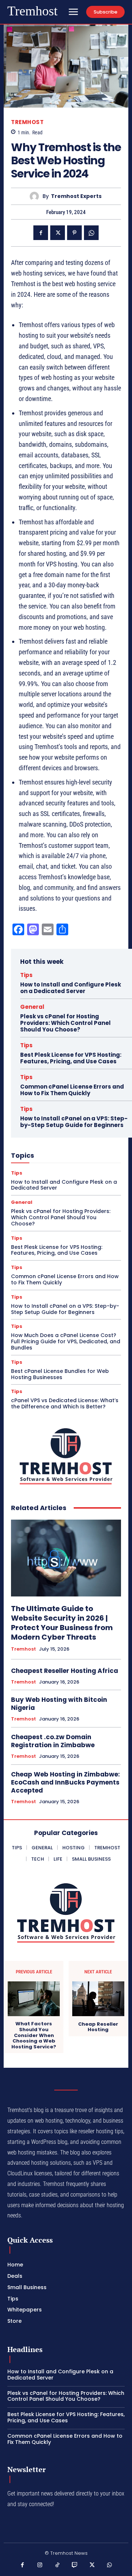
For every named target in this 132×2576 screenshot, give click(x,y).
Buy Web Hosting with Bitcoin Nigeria (59, 1704)
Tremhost (27, 122)
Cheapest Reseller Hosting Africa (65, 1671)
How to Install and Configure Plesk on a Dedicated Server (71, 988)
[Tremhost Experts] (36, 196)
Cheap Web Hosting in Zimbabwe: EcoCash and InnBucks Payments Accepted (65, 1782)
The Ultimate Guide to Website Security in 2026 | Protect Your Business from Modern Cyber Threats (62, 1623)
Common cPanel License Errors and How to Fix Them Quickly (72, 1090)
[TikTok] (58, 2565)
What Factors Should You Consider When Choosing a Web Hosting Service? (34, 2035)
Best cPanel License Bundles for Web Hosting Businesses (60, 1374)
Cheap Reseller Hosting (98, 2027)
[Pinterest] (74, 233)
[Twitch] (75, 2565)
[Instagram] (40, 2565)
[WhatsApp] (91, 233)
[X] (58, 233)
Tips (26, 975)
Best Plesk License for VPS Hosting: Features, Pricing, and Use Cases (71, 1058)
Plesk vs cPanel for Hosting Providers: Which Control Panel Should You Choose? (65, 1023)
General (32, 1007)
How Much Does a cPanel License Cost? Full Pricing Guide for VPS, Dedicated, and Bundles (66, 1341)
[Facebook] (41, 233)
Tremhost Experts (76, 196)
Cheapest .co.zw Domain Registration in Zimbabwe (53, 1741)
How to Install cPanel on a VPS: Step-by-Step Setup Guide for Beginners (74, 1122)
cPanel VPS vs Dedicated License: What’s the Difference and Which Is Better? (65, 1403)
